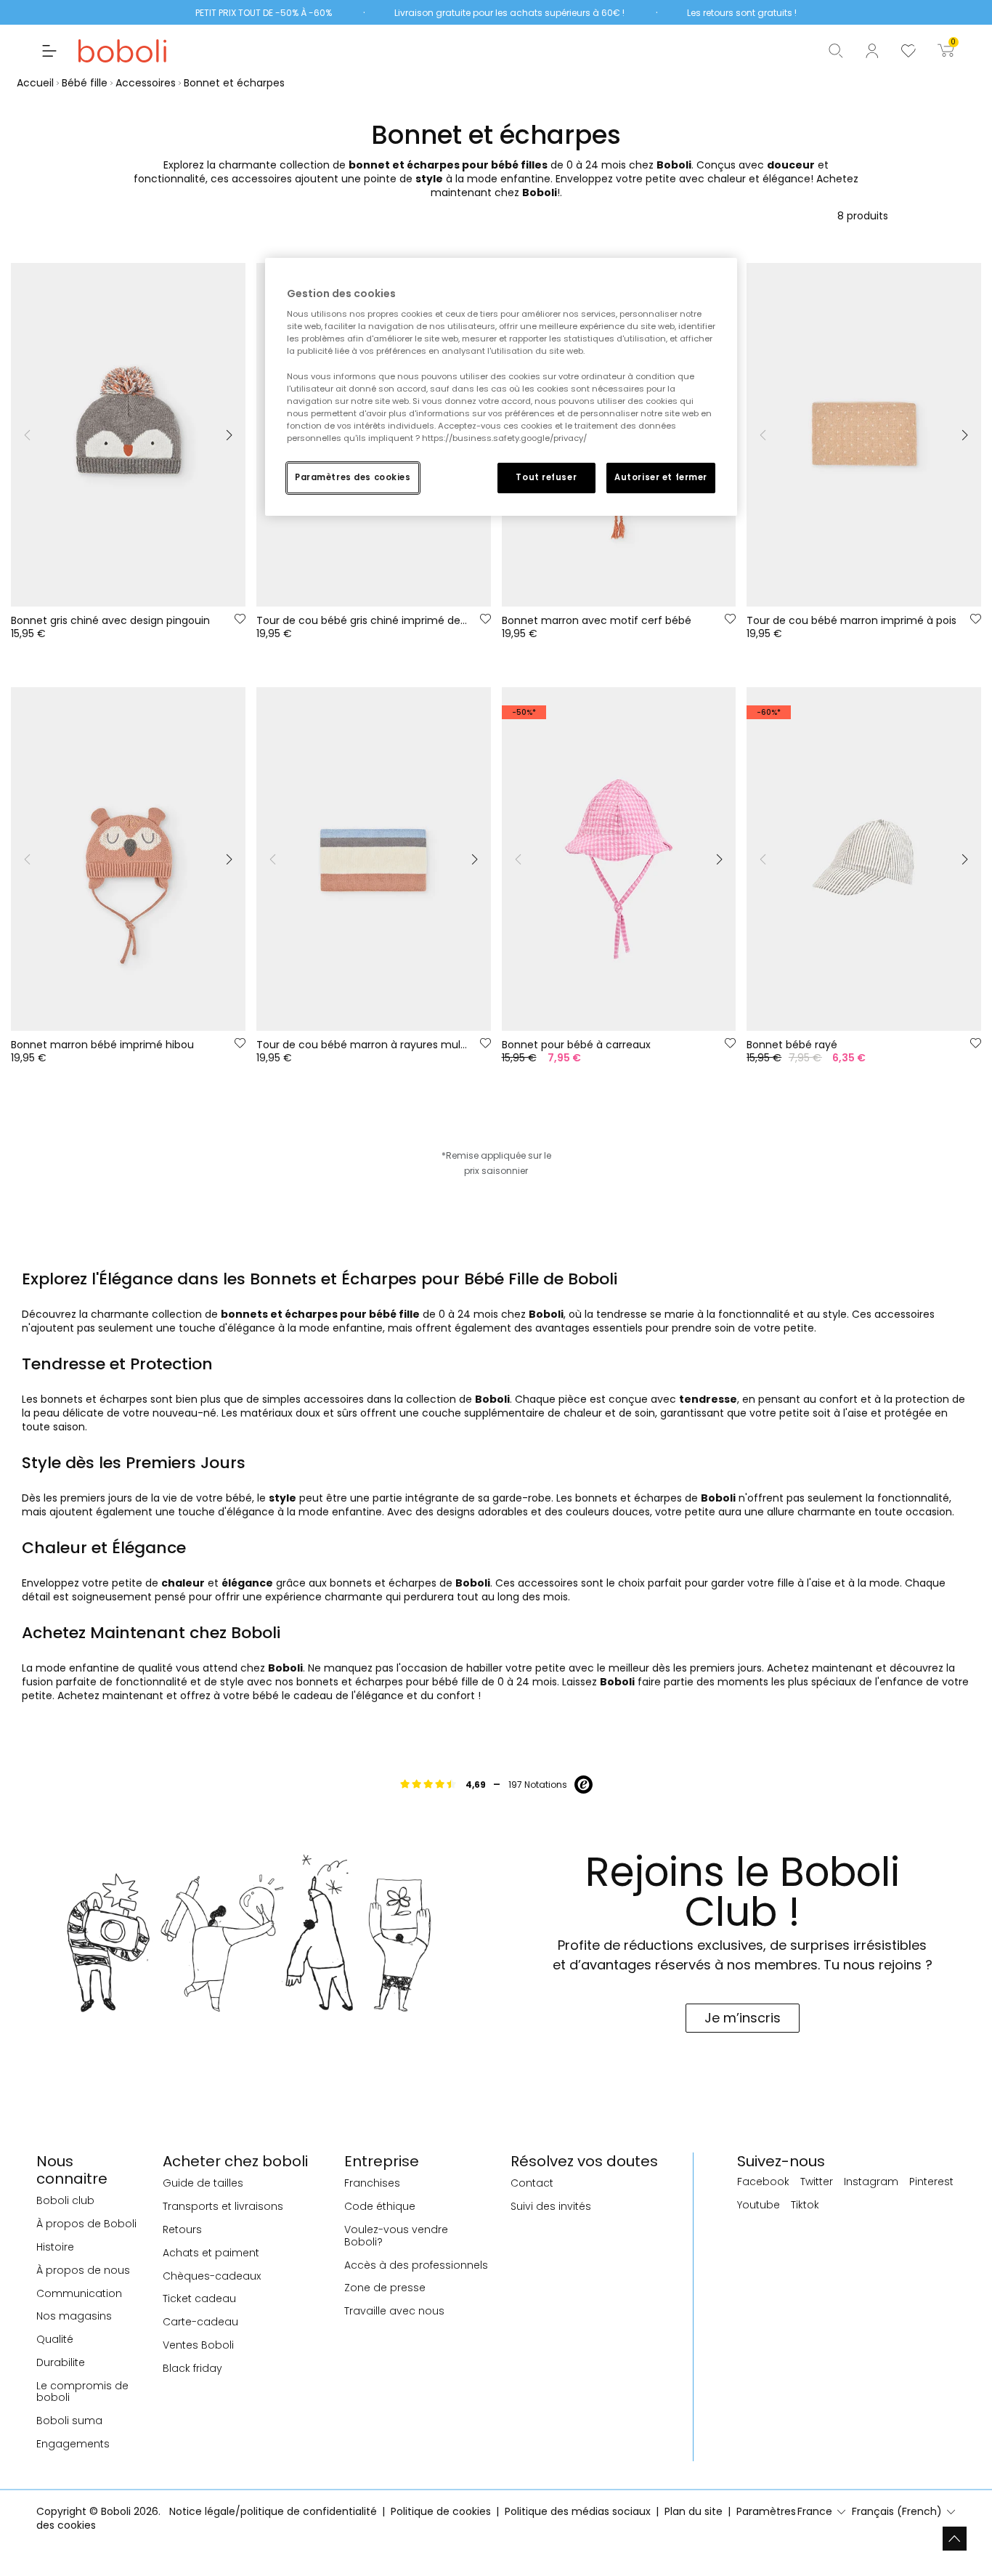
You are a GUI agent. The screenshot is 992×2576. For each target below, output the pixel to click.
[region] (501, 387)
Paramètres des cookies (353, 477)
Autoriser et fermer (661, 477)
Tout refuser (546, 477)
